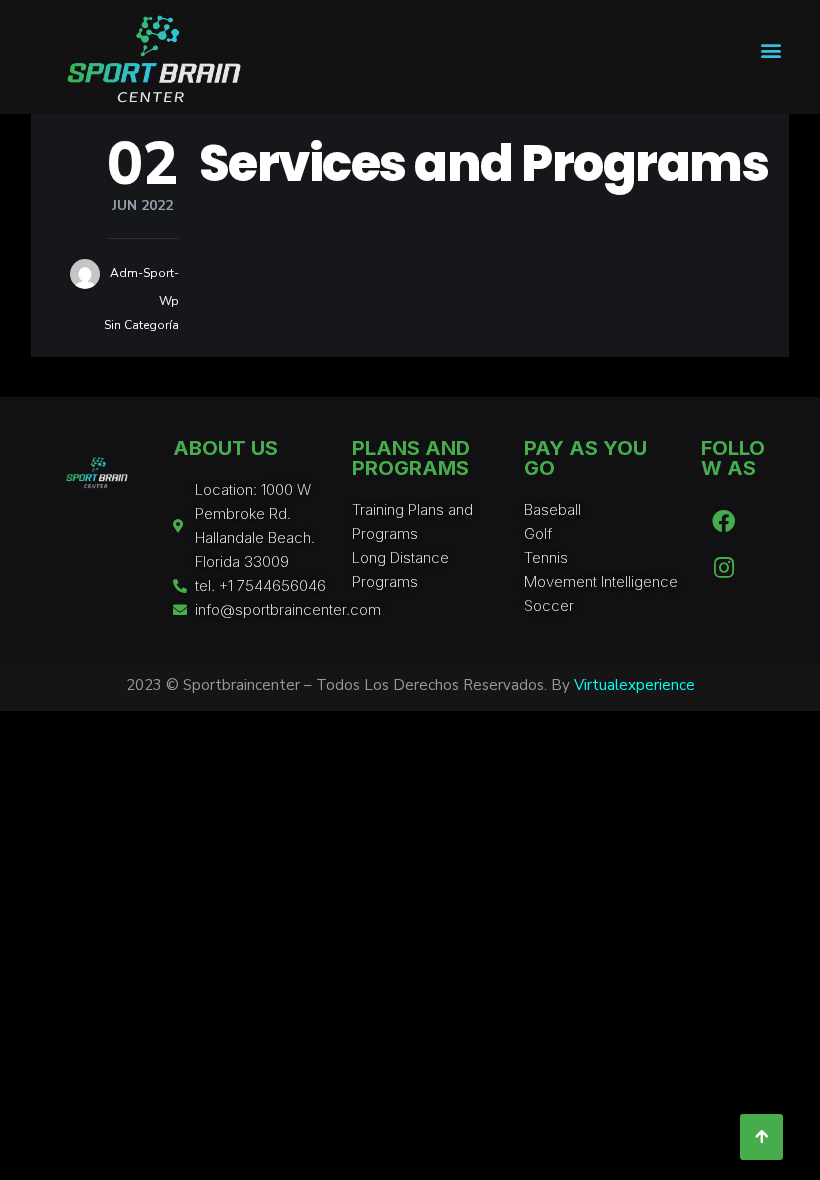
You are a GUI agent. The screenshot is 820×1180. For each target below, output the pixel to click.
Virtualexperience (634, 685)
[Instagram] (724, 567)
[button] (770, 49)
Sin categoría (141, 325)
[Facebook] (724, 521)
